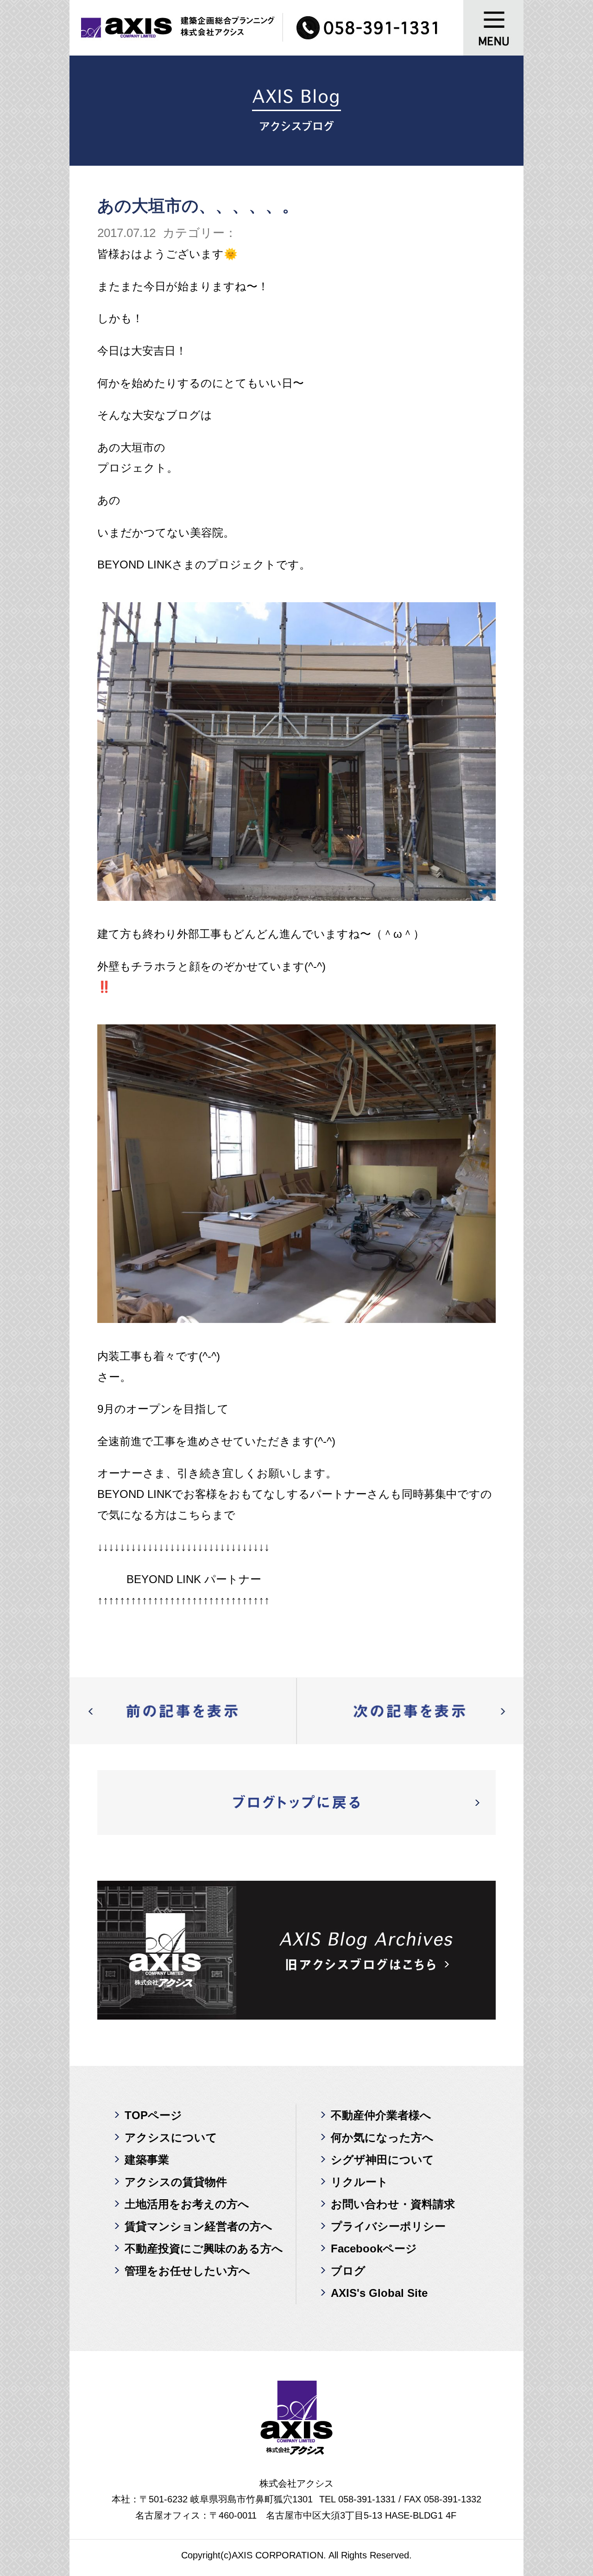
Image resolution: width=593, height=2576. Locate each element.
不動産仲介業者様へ (381, 2115)
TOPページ (153, 2115)
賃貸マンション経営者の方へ (199, 2226)
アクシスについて (171, 2137)
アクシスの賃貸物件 (176, 2182)
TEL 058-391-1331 (357, 2499)
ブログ (348, 2271)
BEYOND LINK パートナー (194, 1579)
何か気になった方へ (382, 2137)
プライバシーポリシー (388, 2226)
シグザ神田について (382, 2160)
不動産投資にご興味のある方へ (204, 2249)
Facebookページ (374, 2249)
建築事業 (147, 2160)
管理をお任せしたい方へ (187, 2271)
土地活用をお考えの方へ (187, 2204)
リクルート (360, 2182)
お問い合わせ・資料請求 (393, 2204)
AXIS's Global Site (379, 2293)
